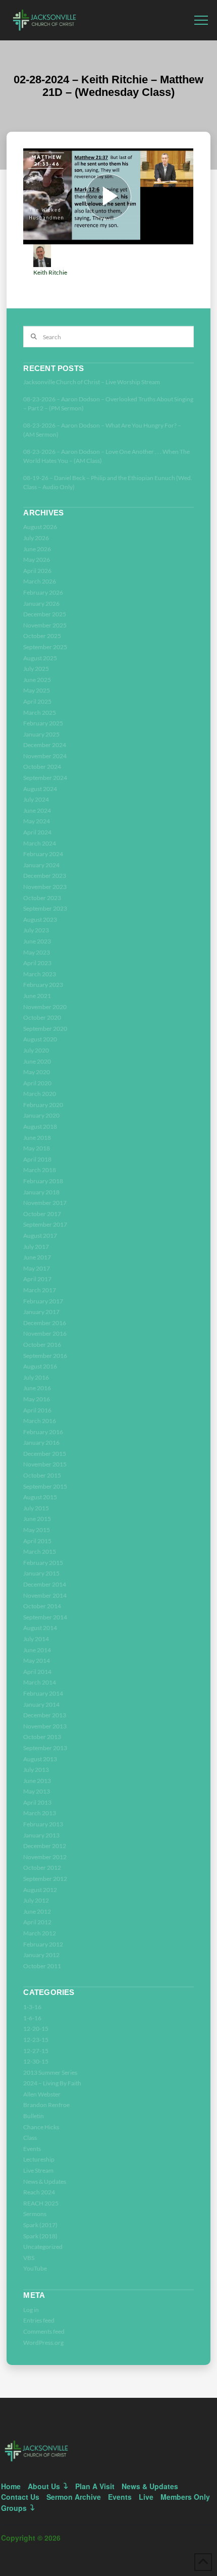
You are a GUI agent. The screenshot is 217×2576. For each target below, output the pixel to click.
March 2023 (40, 974)
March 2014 (40, 1682)
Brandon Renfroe (46, 2105)
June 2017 (37, 1257)
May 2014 (37, 1661)
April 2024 (37, 832)
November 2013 (45, 1726)
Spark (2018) (40, 2236)
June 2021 (37, 996)
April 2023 (37, 963)
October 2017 (42, 1214)
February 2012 (43, 1944)
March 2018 (40, 1170)
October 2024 (42, 767)
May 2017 (37, 1268)
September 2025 (45, 647)
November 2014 (45, 1595)
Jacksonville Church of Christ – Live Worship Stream (92, 382)
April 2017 (37, 1279)
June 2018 (37, 1138)
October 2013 (42, 1737)
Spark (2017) (40, 2225)
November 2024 (45, 756)
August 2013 (40, 1759)
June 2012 (37, 1911)
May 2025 (37, 690)
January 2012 (41, 1955)
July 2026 (36, 538)
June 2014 (37, 1650)
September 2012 (45, 1879)
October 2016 (42, 1345)
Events (32, 2149)
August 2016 (40, 1366)
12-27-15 (36, 2051)
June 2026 (37, 549)
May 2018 (37, 1148)
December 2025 (45, 614)
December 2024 (45, 745)
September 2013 (45, 1748)
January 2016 (41, 1442)
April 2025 (37, 701)
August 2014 (40, 1628)
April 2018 (37, 1159)
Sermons (35, 2214)
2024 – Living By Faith (52, 2083)
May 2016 (37, 1399)
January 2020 (41, 1115)
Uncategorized (43, 2247)
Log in (31, 2310)
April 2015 (37, 1541)
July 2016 (36, 1377)
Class (30, 2138)
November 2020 (45, 1007)
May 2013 (37, 1791)
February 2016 (43, 1432)
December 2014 (45, 1584)
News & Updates (45, 2181)
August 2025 (40, 658)
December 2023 (45, 876)
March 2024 (40, 843)
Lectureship (39, 2159)
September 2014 (45, 1617)
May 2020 (37, 1072)
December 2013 (45, 1715)
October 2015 (42, 1475)
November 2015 (45, 1464)
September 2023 (45, 908)
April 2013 (37, 1802)
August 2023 (40, 919)
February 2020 (43, 1105)
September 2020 (45, 1029)
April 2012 (37, 1922)
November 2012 (45, 1857)
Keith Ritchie (50, 272)
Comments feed (44, 2331)
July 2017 (36, 1247)
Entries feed (39, 2320)
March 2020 (40, 1094)
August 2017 (40, 1236)
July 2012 (36, 1900)
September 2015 (45, 1486)
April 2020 (37, 1083)
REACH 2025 (41, 2203)
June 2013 (37, 1781)
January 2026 (41, 603)
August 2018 (40, 1126)
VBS (29, 2258)
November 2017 (45, 1203)
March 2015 (40, 1552)
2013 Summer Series (50, 2072)
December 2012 (45, 1846)
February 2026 (43, 592)
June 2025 (37, 680)
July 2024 (36, 799)
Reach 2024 (39, 2192)
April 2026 (37, 571)
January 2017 (41, 1312)
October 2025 (42, 636)
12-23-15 (36, 2040)
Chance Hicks (41, 2127)
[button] (201, 20)
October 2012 (42, 1868)
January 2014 (41, 1704)
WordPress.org (43, 2343)
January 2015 (41, 1573)
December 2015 (45, 1454)
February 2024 (43, 854)
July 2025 (36, 669)
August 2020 (40, 1039)
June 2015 (37, 1519)
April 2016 (37, 1410)
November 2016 (45, 1333)
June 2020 (37, 1061)
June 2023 (37, 941)
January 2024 (41, 865)
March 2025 (40, 713)
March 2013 (40, 1813)
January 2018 (41, 1192)
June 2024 (37, 810)
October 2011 (42, 1966)
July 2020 (36, 1050)
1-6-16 (32, 2018)
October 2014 (42, 1606)
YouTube (35, 2268)
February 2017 (43, 1301)
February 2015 (43, 1563)
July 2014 (36, 1639)
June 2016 (37, 1388)
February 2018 (43, 1181)
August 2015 (40, 1497)
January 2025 (41, 734)
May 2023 (37, 952)
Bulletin (34, 2116)
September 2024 (45, 778)
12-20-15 (36, 2029)
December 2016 (45, 1323)
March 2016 (40, 1421)
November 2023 (45, 887)
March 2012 (40, 1933)
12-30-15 (36, 2061)
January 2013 (41, 1835)
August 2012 (40, 1890)
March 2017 (40, 1290)
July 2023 (36, 930)
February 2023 (43, 985)
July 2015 (36, 1508)
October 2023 (42, 898)
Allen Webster (42, 2094)
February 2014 (43, 1693)
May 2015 (37, 1530)
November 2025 (45, 625)
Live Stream (38, 2170)
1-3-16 (32, 2007)
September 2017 (45, 1224)
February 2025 (43, 723)
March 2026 (40, 581)
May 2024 (37, 821)
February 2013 (43, 1824)
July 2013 (36, 1770)
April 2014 (37, 1672)
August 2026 (40, 527)
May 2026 (37, 560)
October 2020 (42, 1017)
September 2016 (45, 1356)
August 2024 (40, 789)
